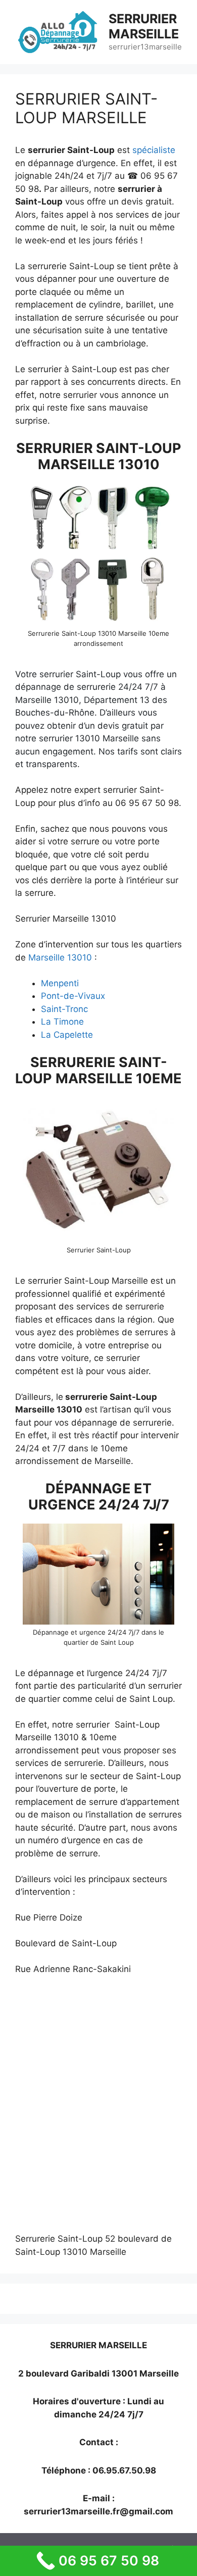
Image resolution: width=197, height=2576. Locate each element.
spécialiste (154, 150)
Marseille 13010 (60, 957)
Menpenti (60, 983)
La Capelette (67, 1035)
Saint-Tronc (64, 1009)
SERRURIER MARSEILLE (144, 26)
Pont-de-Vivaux (73, 996)
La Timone (62, 1022)
